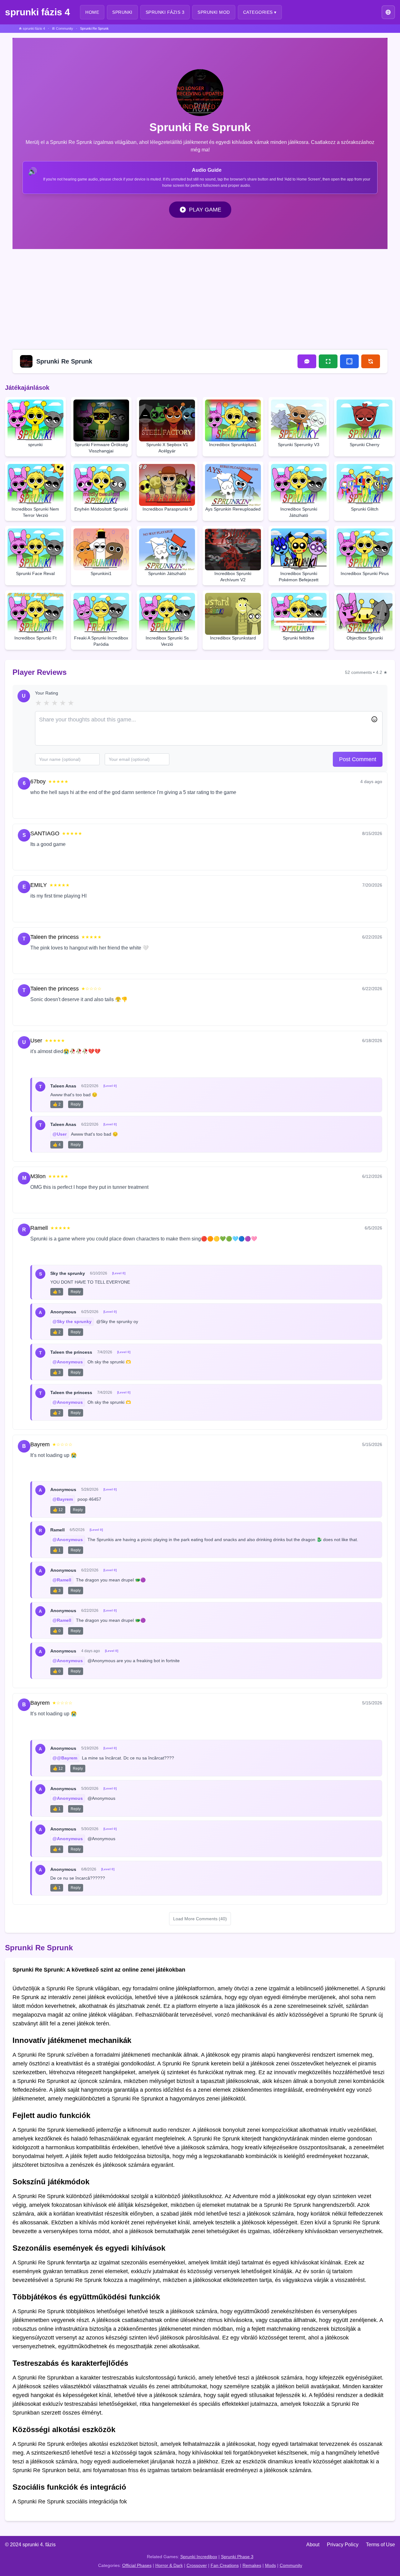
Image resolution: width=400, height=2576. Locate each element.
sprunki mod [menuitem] (214, 12)
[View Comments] (307, 361)
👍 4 (57, 1145)
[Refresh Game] (371, 361)
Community (291, 2565)
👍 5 (57, 1292)
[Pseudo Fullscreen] (349, 361)
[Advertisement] (200, 298)
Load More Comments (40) (200, 1919)
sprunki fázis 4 (37, 12)
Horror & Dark (169, 2565)
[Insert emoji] (374, 719)
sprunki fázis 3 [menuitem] (165, 12)
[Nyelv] (388, 12)
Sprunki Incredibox (199, 2557)
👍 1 (57, 1550)
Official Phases (137, 2565)
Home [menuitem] (92, 12)
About (313, 2545)
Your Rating (47, 693)
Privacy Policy (343, 2545)
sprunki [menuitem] (122, 12)
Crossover (197, 2565)
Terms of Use (380, 2545)
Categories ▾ (260, 12)
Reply (62, 807)
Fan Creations (225, 2565)
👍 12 (58, 1510)
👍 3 (57, 1372)
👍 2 (57, 1104)
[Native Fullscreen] (328, 361)
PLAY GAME (205, 210)
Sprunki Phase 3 (237, 2557)
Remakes (252, 2565)
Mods (270, 2565)
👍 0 (57, 1631)
